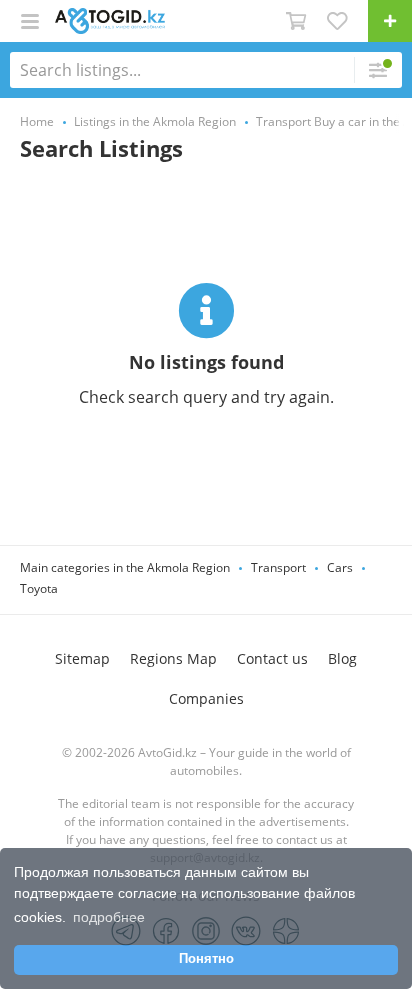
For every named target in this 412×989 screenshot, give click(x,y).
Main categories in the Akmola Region (125, 567)
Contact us (272, 658)
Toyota (39, 588)
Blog (342, 658)
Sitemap (82, 658)
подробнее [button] (109, 917)
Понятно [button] (206, 959)
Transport (278, 567)
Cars (340, 567)
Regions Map (173, 658)
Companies (206, 698)
